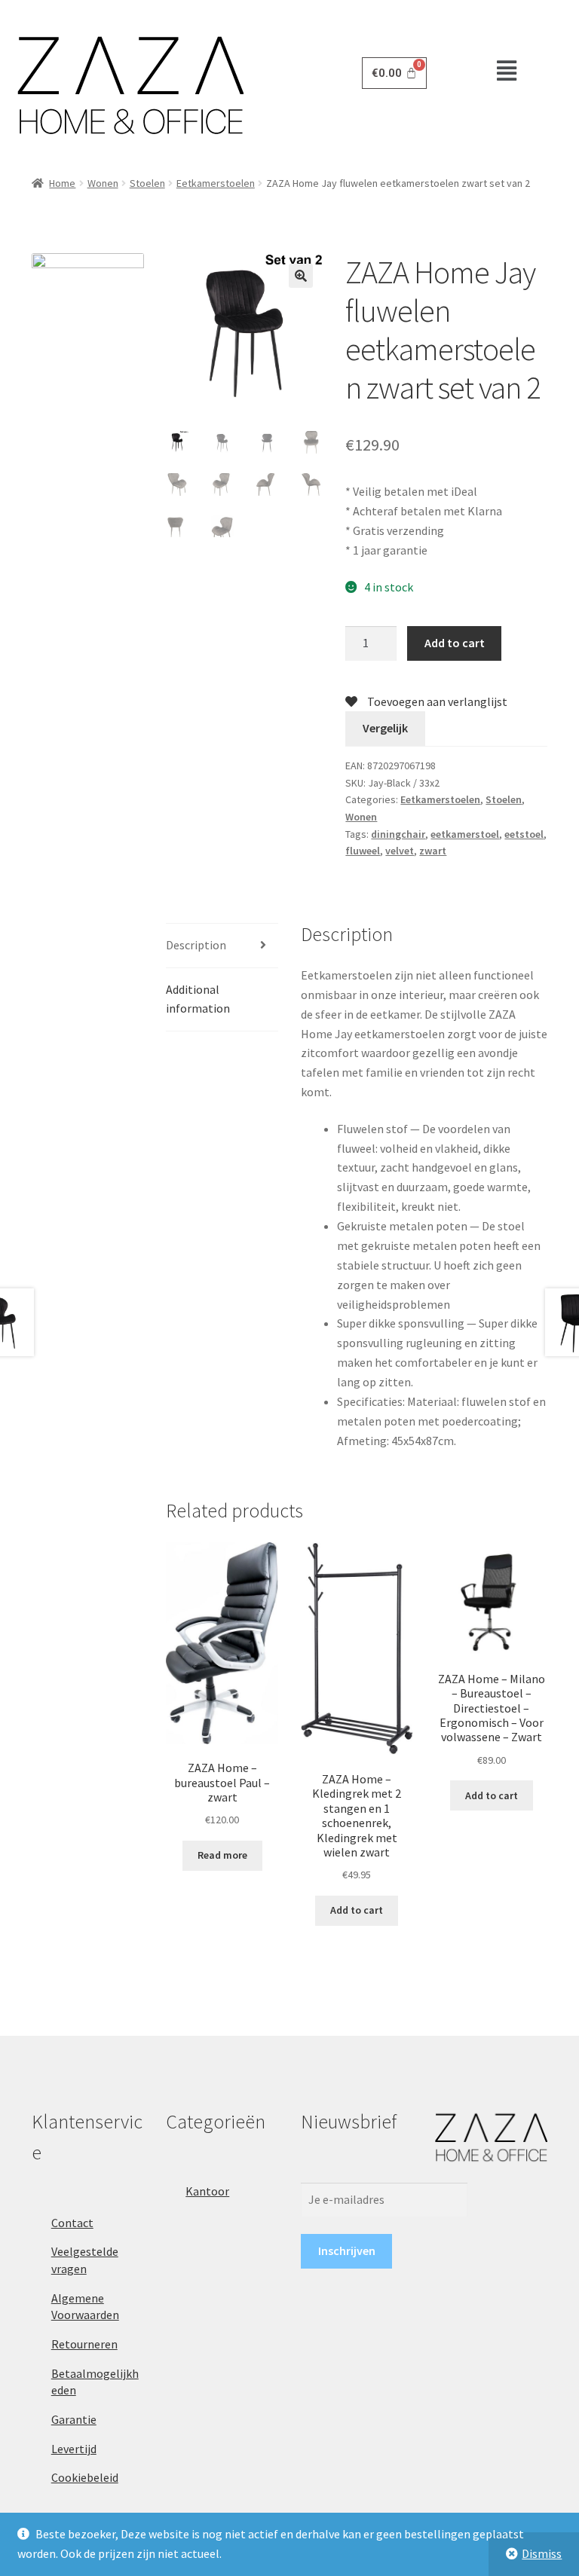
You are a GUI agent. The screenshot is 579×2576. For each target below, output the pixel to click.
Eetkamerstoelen (216, 183)
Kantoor (207, 2191)
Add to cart (455, 643)
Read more (222, 1855)
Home (62, 183)
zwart (433, 851)
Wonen (103, 183)
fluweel (363, 851)
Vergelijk (385, 728)
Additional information (198, 999)
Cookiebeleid (85, 2477)
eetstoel (524, 834)
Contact (72, 2223)
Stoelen (147, 183)
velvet (400, 851)
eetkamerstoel (465, 834)
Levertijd (74, 2449)
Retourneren (84, 2344)
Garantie (74, 2419)
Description (196, 945)
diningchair (398, 834)
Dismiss (542, 2553)
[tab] (222, 946)
